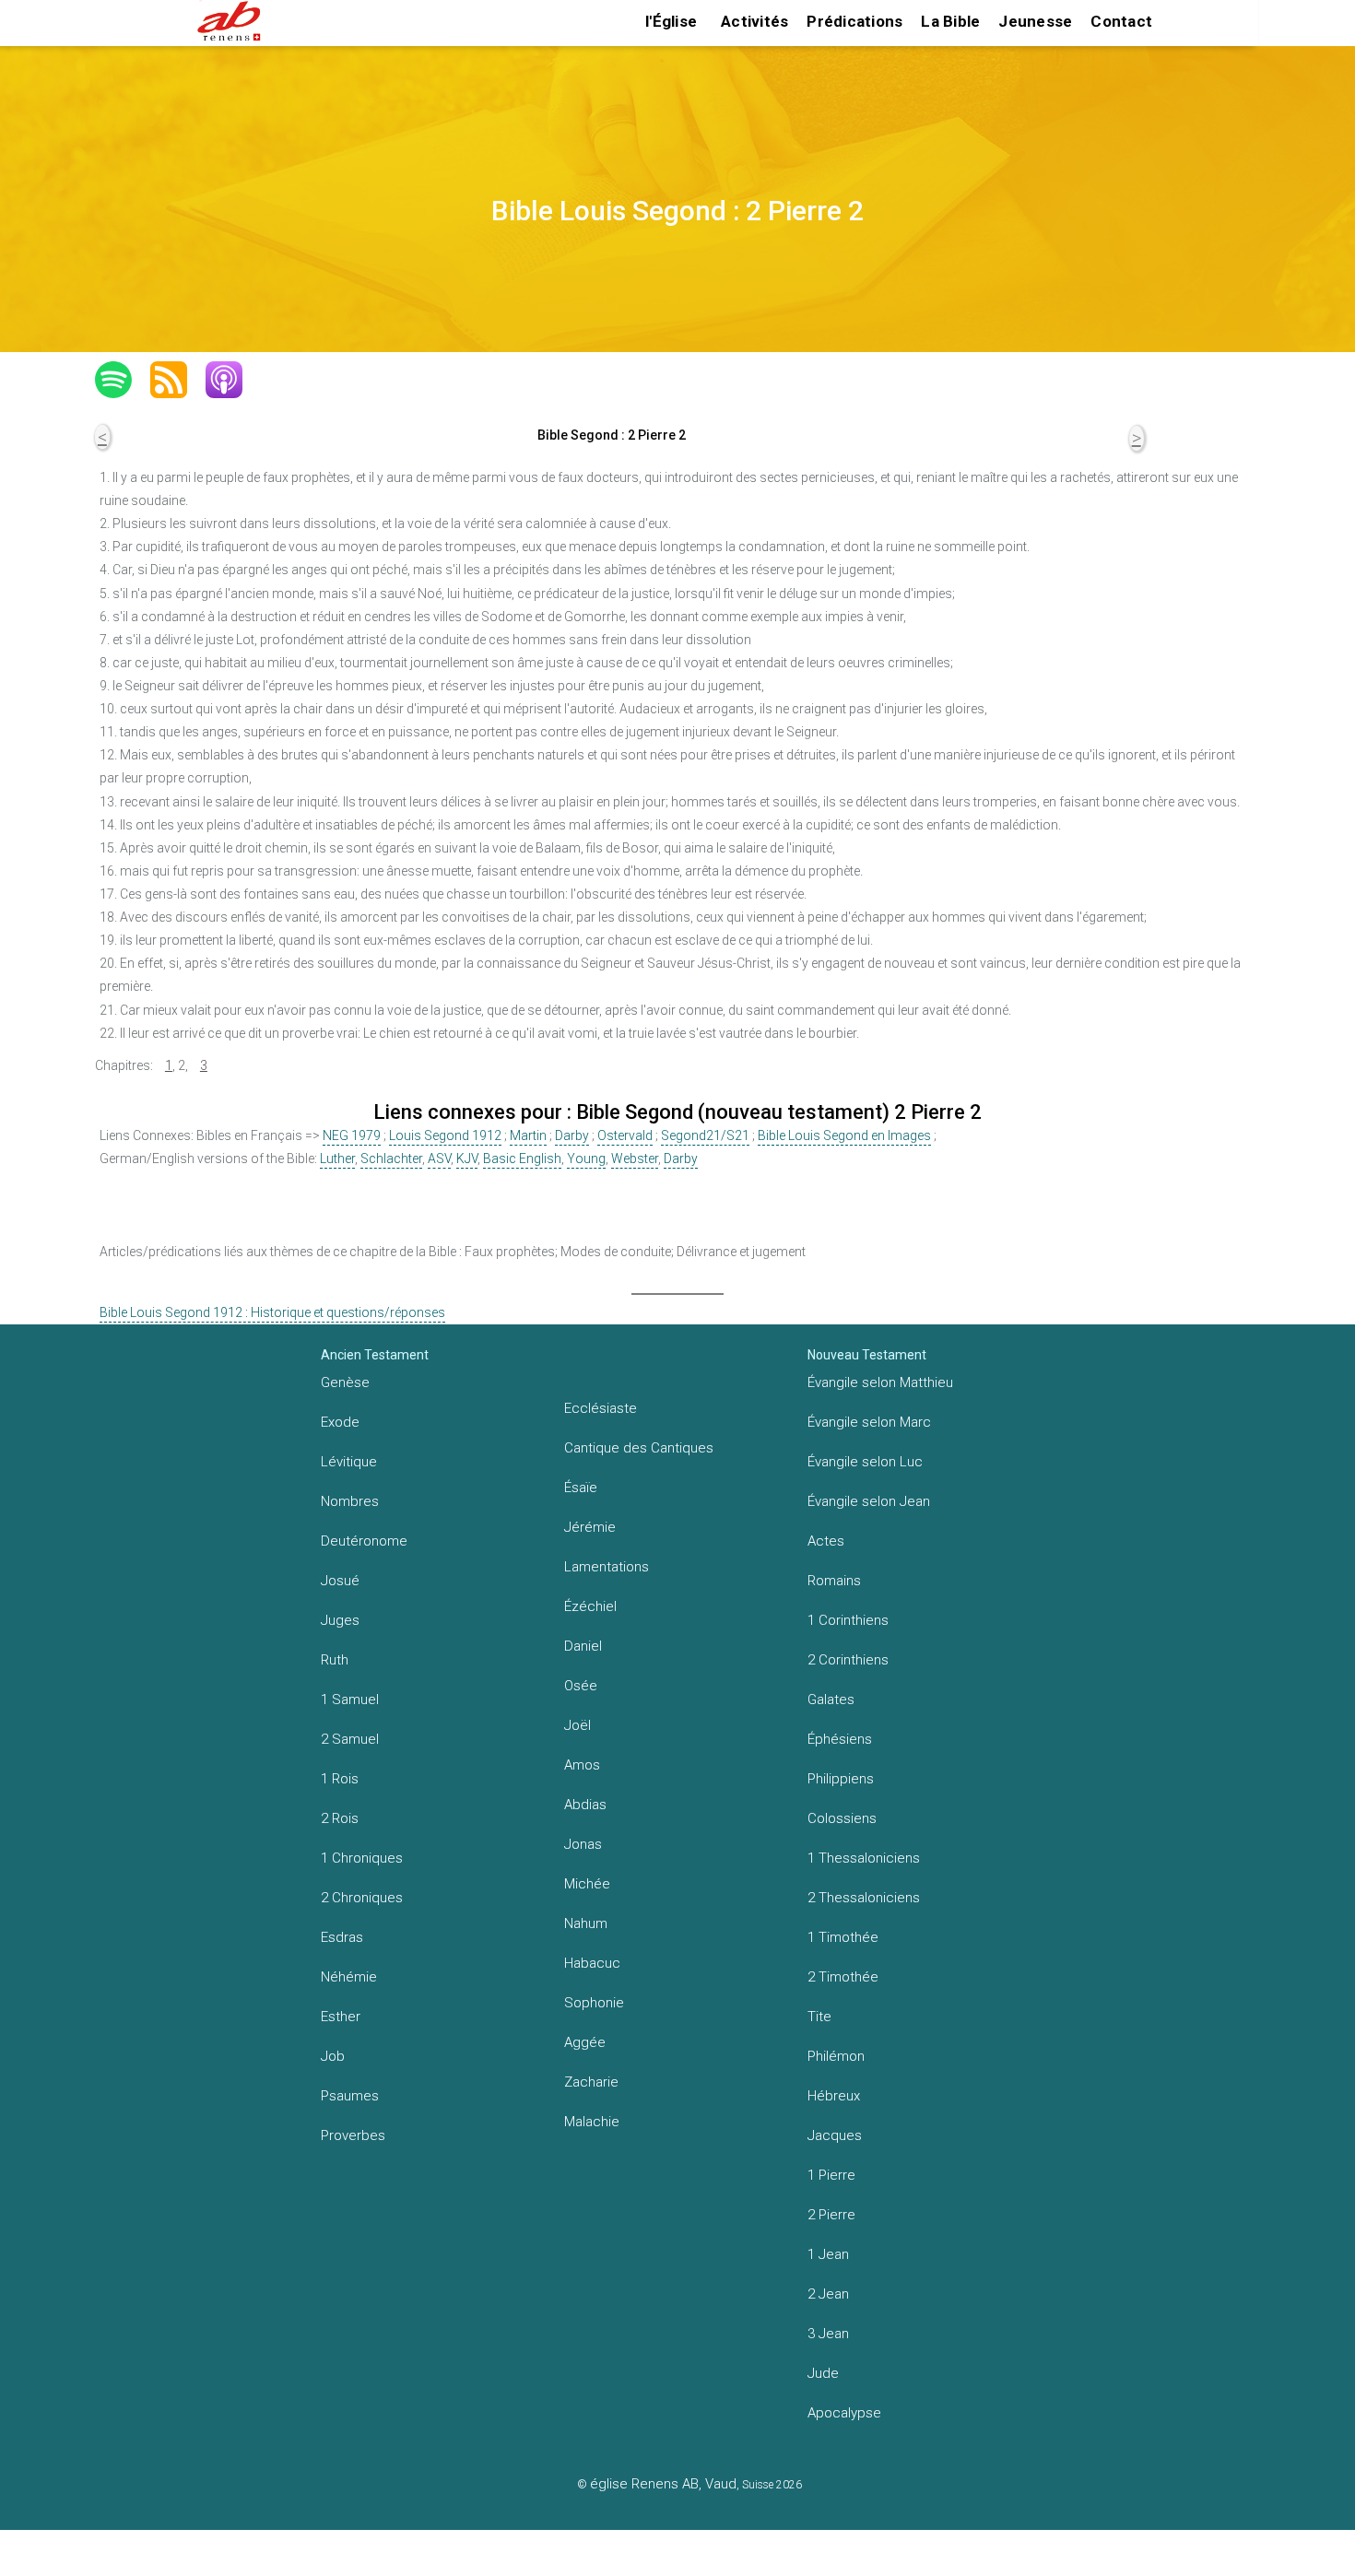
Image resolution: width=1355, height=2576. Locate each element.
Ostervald (625, 1135)
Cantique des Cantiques (639, 1448)
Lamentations (607, 1567)
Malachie (592, 2122)
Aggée (585, 2042)
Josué (340, 1581)
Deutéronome (364, 1541)
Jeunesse (1035, 21)
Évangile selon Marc (869, 1422)
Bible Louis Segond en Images (844, 1135)
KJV (467, 1159)
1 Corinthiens (848, 1620)
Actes (826, 1541)
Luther (337, 1159)
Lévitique (349, 1462)
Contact (1121, 21)
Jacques (835, 2135)
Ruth (335, 1660)
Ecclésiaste (601, 1408)
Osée (581, 1686)
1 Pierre (831, 2175)
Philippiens (841, 1779)
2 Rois (340, 1818)
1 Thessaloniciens (864, 1858)
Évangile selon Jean (869, 1501)
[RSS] (178, 380)
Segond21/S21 (705, 1135)
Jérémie (590, 1527)
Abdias (585, 1805)
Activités (754, 21)
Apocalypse (844, 2413)
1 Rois (340, 1779)
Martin (528, 1135)
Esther (341, 2017)
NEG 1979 (352, 1135)
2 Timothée (843, 1977)
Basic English (522, 1159)
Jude (823, 2373)
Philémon (836, 2056)
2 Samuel (350, 1739)
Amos (582, 1765)
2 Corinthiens (848, 1660)
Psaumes (350, 2096)
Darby (572, 1135)
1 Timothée (843, 1937)
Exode (340, 1422)
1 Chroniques (362, 1858)
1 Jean (828, 2254)
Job (333, 2056)
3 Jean (828, 2334)
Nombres (350, 1501)
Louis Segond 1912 (445, 1135)
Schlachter (391, 1159)
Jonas (583, 1844)
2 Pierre (831, 2215)
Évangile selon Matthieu (880, 1382)
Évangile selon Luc (865, 1462)
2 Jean (828, 2294)
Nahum (586, 1923)
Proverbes (353, 2135)
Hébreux (834, 2096)
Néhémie (349, 1977)
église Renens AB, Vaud (663, 2484)
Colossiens (842, 1818)
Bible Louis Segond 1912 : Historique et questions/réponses (272, 1312)
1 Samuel (350, 1700)
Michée (587, 1884)
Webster (635, 1159)
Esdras (342, 1937)
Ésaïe (581, 1488)
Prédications (854, 21)
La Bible (950, 21)
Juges (340, 1620)
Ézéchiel (590, 1606)
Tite (819, 2017)
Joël (577, 1725)
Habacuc (592, 1963)
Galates (831, 1700)
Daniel (583, 1646)
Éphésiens (840, 1739)
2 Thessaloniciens (864, 1898)
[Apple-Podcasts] (233, 380)
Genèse (345, 1382)
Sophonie (594, 2003)
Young (586, 1159)
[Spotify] (123, 380)
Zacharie (591, 2082)
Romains (834, 1581)
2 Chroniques (362, 1898)
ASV (439, 1159)
